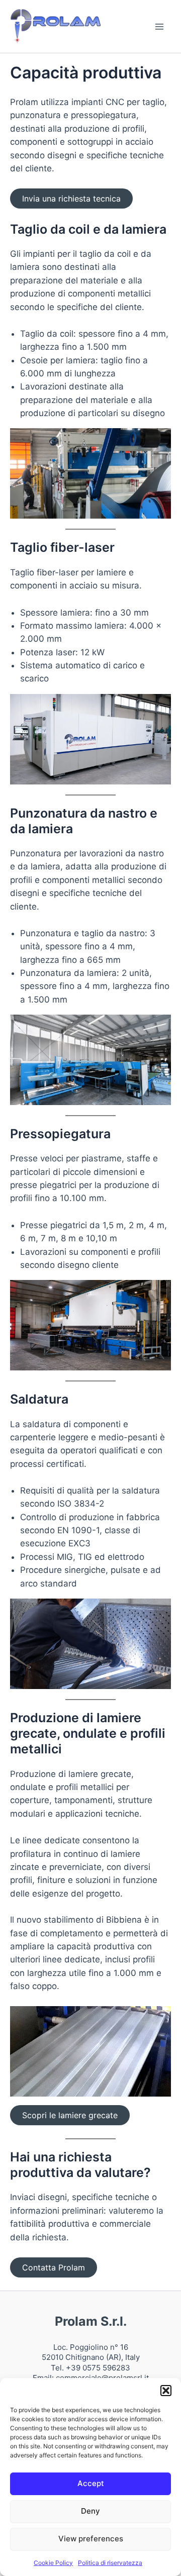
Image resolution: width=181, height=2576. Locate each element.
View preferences (91, 2539)
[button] (166, 2391)
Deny (90, 2511)
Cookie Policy (53, 2563)
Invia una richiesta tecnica (71, 199)
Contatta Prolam (54, 2267)
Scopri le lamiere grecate (70, 2115)
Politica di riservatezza (110, 2563)
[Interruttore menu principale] (160, 27)
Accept (91, 2483)
